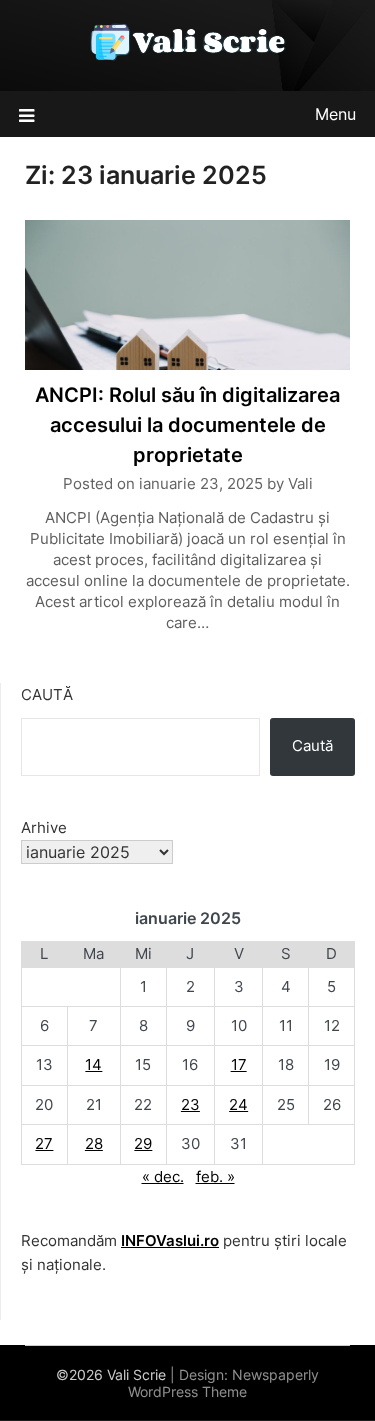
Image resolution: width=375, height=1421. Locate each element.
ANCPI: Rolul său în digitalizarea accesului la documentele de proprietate (187, 425)
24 (238, 1104)
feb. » (215, 1176)
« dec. (163, 1176)
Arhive (44, 827)
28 (94, 1143)
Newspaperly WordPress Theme (223, 1383)
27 (44, 1143)
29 (143, 1143)
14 (93, 1064)
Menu (335, 114)
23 (190, 1104)
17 (239, 1064)
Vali (300, 483)
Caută (47, 694)
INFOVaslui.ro (170, 1240)
